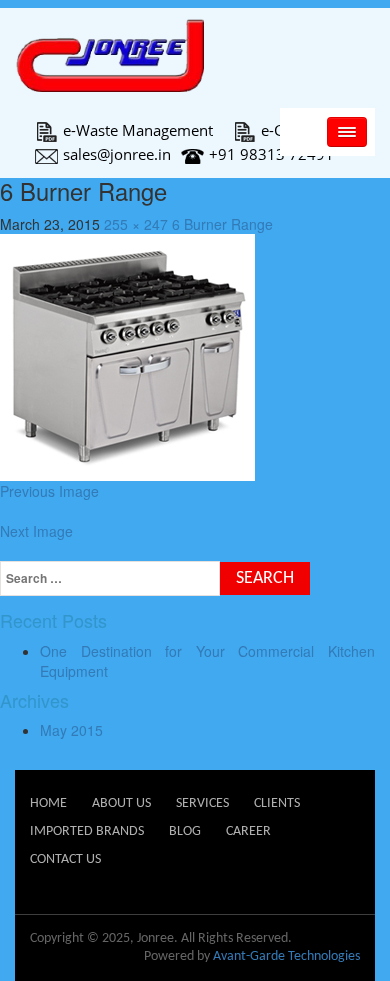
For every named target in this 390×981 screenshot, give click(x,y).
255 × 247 (136, 224)
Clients (277, 803)
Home (48, 803)
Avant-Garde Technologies (286, 956)
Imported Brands (87, 831)
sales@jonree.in (117, 154)
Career (248, 831)
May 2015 (71, 730)
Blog (185, 831)
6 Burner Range (222, 224)
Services (202, 803)
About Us (121, 803)
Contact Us (65, 859)
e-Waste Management (138, 130)
